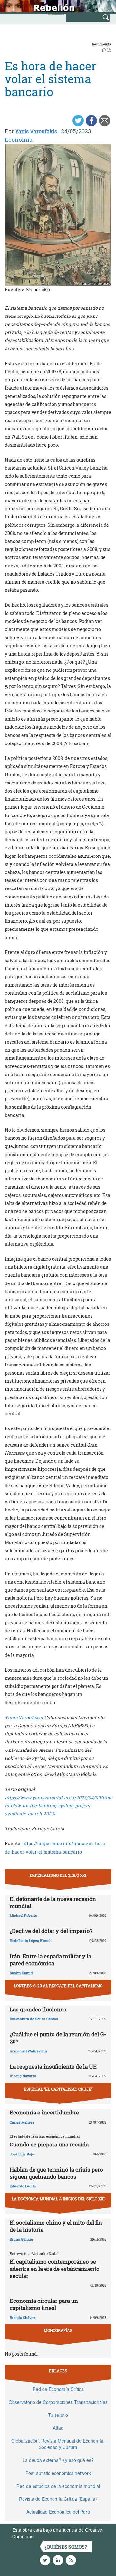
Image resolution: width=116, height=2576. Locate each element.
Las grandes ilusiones (38, 2009)
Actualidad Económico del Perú (58, 2512)
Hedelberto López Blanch (31, 1941)
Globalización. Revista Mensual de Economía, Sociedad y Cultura (58, 2444)
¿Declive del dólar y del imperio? (51, 1931)
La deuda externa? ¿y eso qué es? (58, 2460)
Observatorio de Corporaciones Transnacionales (58, 2402)
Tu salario (58, 2415)
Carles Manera (22, 2122)
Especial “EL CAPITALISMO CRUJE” (58, 2089)
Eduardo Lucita (23, 2186)
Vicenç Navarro (23, 2076)
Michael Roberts (23, 1915)
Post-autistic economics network (58, 2473)
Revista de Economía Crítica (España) (58, 2499)
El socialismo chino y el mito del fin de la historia (56, 2226)
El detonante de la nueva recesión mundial (53, 1902)
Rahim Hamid (21, 1973)
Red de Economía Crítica (58, 2389)
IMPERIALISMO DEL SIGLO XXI (58, 1875)
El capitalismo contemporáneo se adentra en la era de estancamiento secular (55, 2269)
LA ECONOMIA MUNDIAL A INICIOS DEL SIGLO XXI (58, 2199)
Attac (58, 2428)
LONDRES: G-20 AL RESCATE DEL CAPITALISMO (58, 1986)
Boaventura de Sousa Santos (34, 2019)
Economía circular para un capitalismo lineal (44, 2304)
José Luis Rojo (22, 2154)
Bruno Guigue (21, 2239)
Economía (19, 140)
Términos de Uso (53, 2536)
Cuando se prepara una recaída (49, 2144)
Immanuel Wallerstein (28, 2051)
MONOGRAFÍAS (58, 2330)
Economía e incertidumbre (44, 2112)
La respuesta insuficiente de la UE (53, 2067)
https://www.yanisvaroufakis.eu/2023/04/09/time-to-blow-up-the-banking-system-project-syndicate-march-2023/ (59, 1806)
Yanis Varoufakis (36, 131)
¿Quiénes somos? (66, 2547)
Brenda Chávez (22, 2317)
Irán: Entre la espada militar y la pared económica (50, 1960)
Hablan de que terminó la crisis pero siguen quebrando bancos (56, 2173)
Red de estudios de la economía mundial (58, 2486)
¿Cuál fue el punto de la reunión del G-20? (58, 2038)
